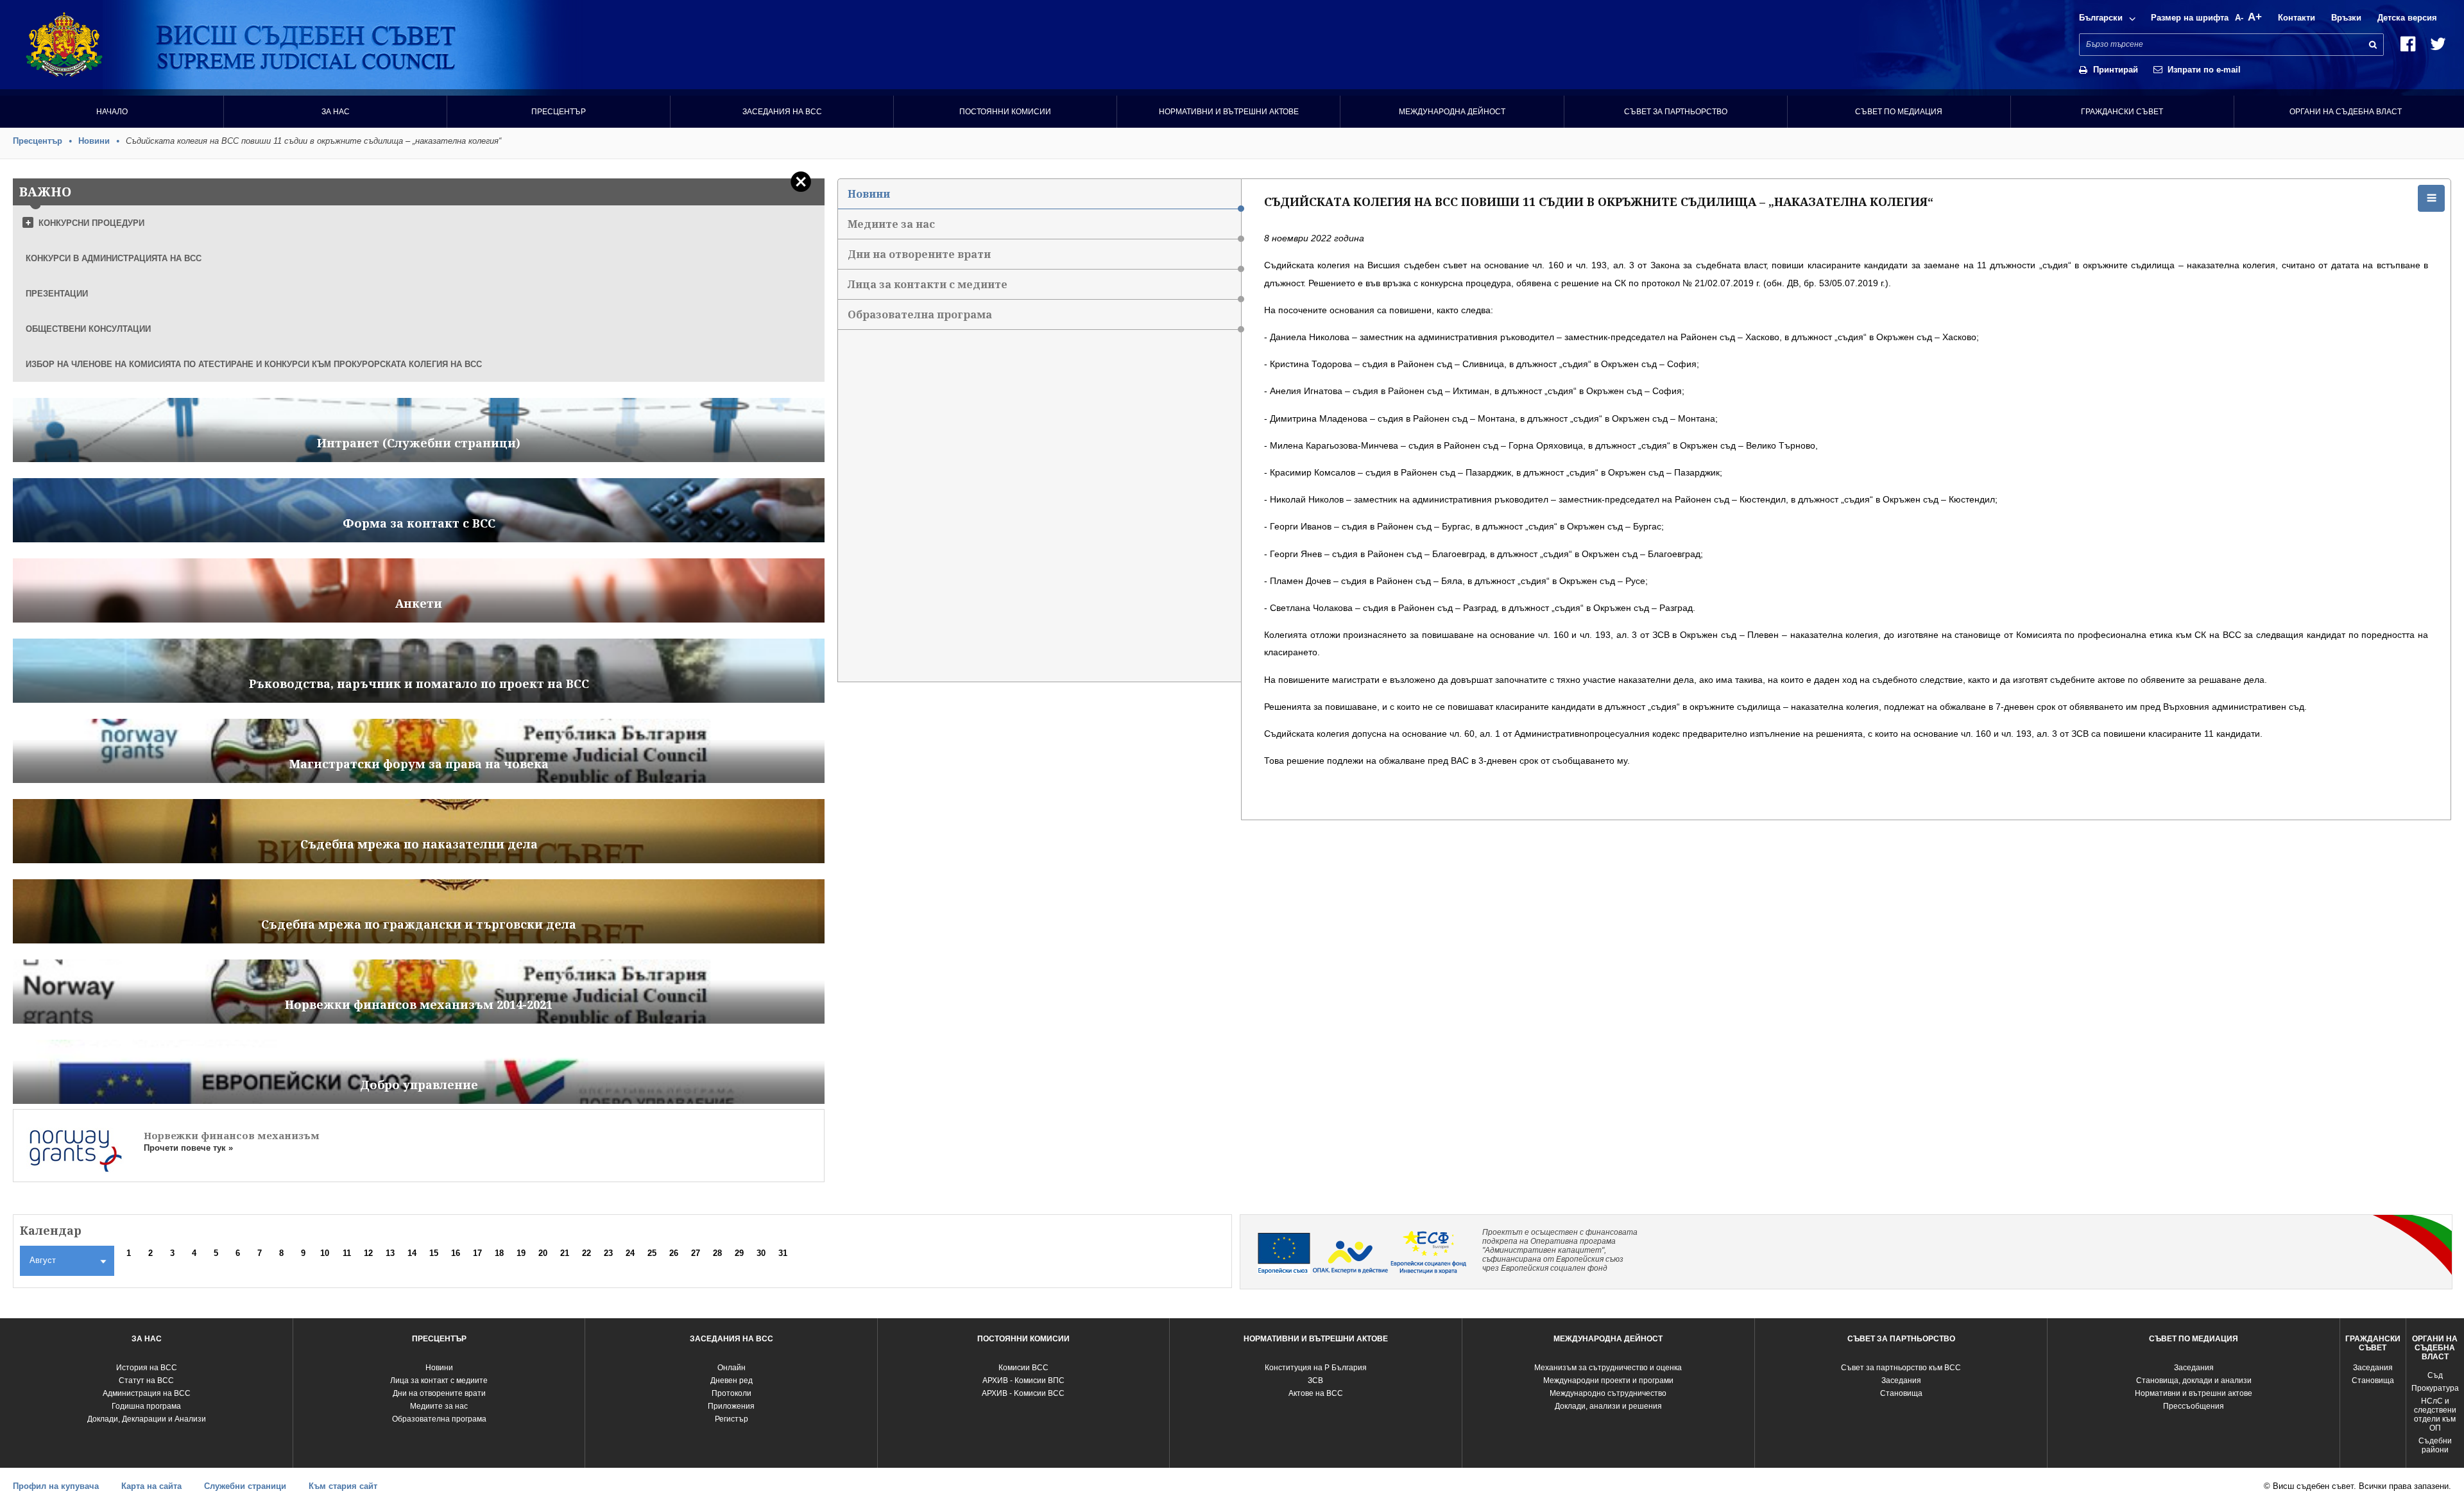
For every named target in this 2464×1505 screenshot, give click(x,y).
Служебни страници (245, 1486)
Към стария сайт (343, 1486)
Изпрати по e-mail (2204, 70)
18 (499, 1253)
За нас (336, 112)
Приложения (731, 1406)
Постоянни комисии (1005, 112)
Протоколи (732, 1393)
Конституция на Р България (1316, 1368)
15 (434, 1253)
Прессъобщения (2194, 1406)
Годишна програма (146, 1406)
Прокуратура (2435, 1388)
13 (390, 1253)
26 (674, 1253)
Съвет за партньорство (1676, 112)
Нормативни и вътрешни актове (1229, 112)
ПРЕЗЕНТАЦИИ (57, 294)
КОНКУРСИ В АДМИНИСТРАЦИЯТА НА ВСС (114, 258)
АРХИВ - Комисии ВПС (1023, 1380)
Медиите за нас (891, 224)
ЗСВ (1315, 1380)
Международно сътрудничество (1608, 1393)
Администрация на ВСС (147, 1393)
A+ (2255, 17)
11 (347, 1253)
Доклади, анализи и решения (1608, 1406)
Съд (2435, 1375)
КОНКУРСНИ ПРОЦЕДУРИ (91, 223)
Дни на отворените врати (919, 254)
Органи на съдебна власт (2346, 112)
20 (543, 1253)
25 (652, 1253)
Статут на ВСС (146, 1380)
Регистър (732, 1419)
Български (2101, 18)
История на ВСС (147, 1368)
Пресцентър (559, 112)
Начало (112, 112)
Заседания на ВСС (782, 112)
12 (368, 1253)
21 (565, 1253)
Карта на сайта (151, 1486)
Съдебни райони (2435, 1445)
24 (630, 1253)
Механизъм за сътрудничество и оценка (1608, 1368)
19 (521, 1253)
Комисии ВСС (1023, 1368)
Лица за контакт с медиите (439, 1380)
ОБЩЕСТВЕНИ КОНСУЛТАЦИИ (88, 329)
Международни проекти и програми (1608, 1380)
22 (586, 1253)
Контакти (2297, 18)
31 (783, 1253)
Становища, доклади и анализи (2194, 1380)
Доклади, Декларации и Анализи (147, 1419)
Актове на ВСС (1316, 1393)
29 (739, 1253)
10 (325, 1253)
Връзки (2346, 18)
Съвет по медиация (1899, 112)
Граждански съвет (2122, 112)
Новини (94, 141)
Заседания (1901, 1380)
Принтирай (2116, 70)
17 (477, 1253)
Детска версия (2407, 18)
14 (412, 1253)
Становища (1901, 1393)
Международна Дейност (1452, 112)
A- (2239, 18)
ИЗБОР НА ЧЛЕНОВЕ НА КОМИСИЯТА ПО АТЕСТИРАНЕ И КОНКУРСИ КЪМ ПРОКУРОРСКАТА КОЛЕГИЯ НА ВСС (254, 364)
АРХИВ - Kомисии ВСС (1023, 1393)
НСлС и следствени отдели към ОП (2435, 1415)
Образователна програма (920, 314)
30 (761, 1253)
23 (608, 1253)
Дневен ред (732, 1380)
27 (696, 1253)
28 (717, 1253)
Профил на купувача (56, 1486)
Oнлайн (732, 1368)
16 (456, 1253)
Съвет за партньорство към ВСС (1901, 1368)
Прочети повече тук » (188, 1148)
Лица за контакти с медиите (928, 284)
